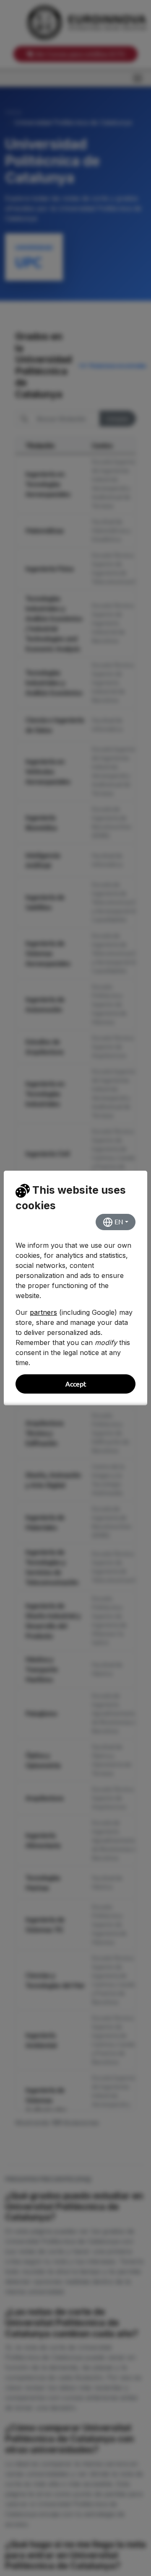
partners (43, 1312)
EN (118, 1222)
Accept (76, 1384)
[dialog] (75, 1288)
